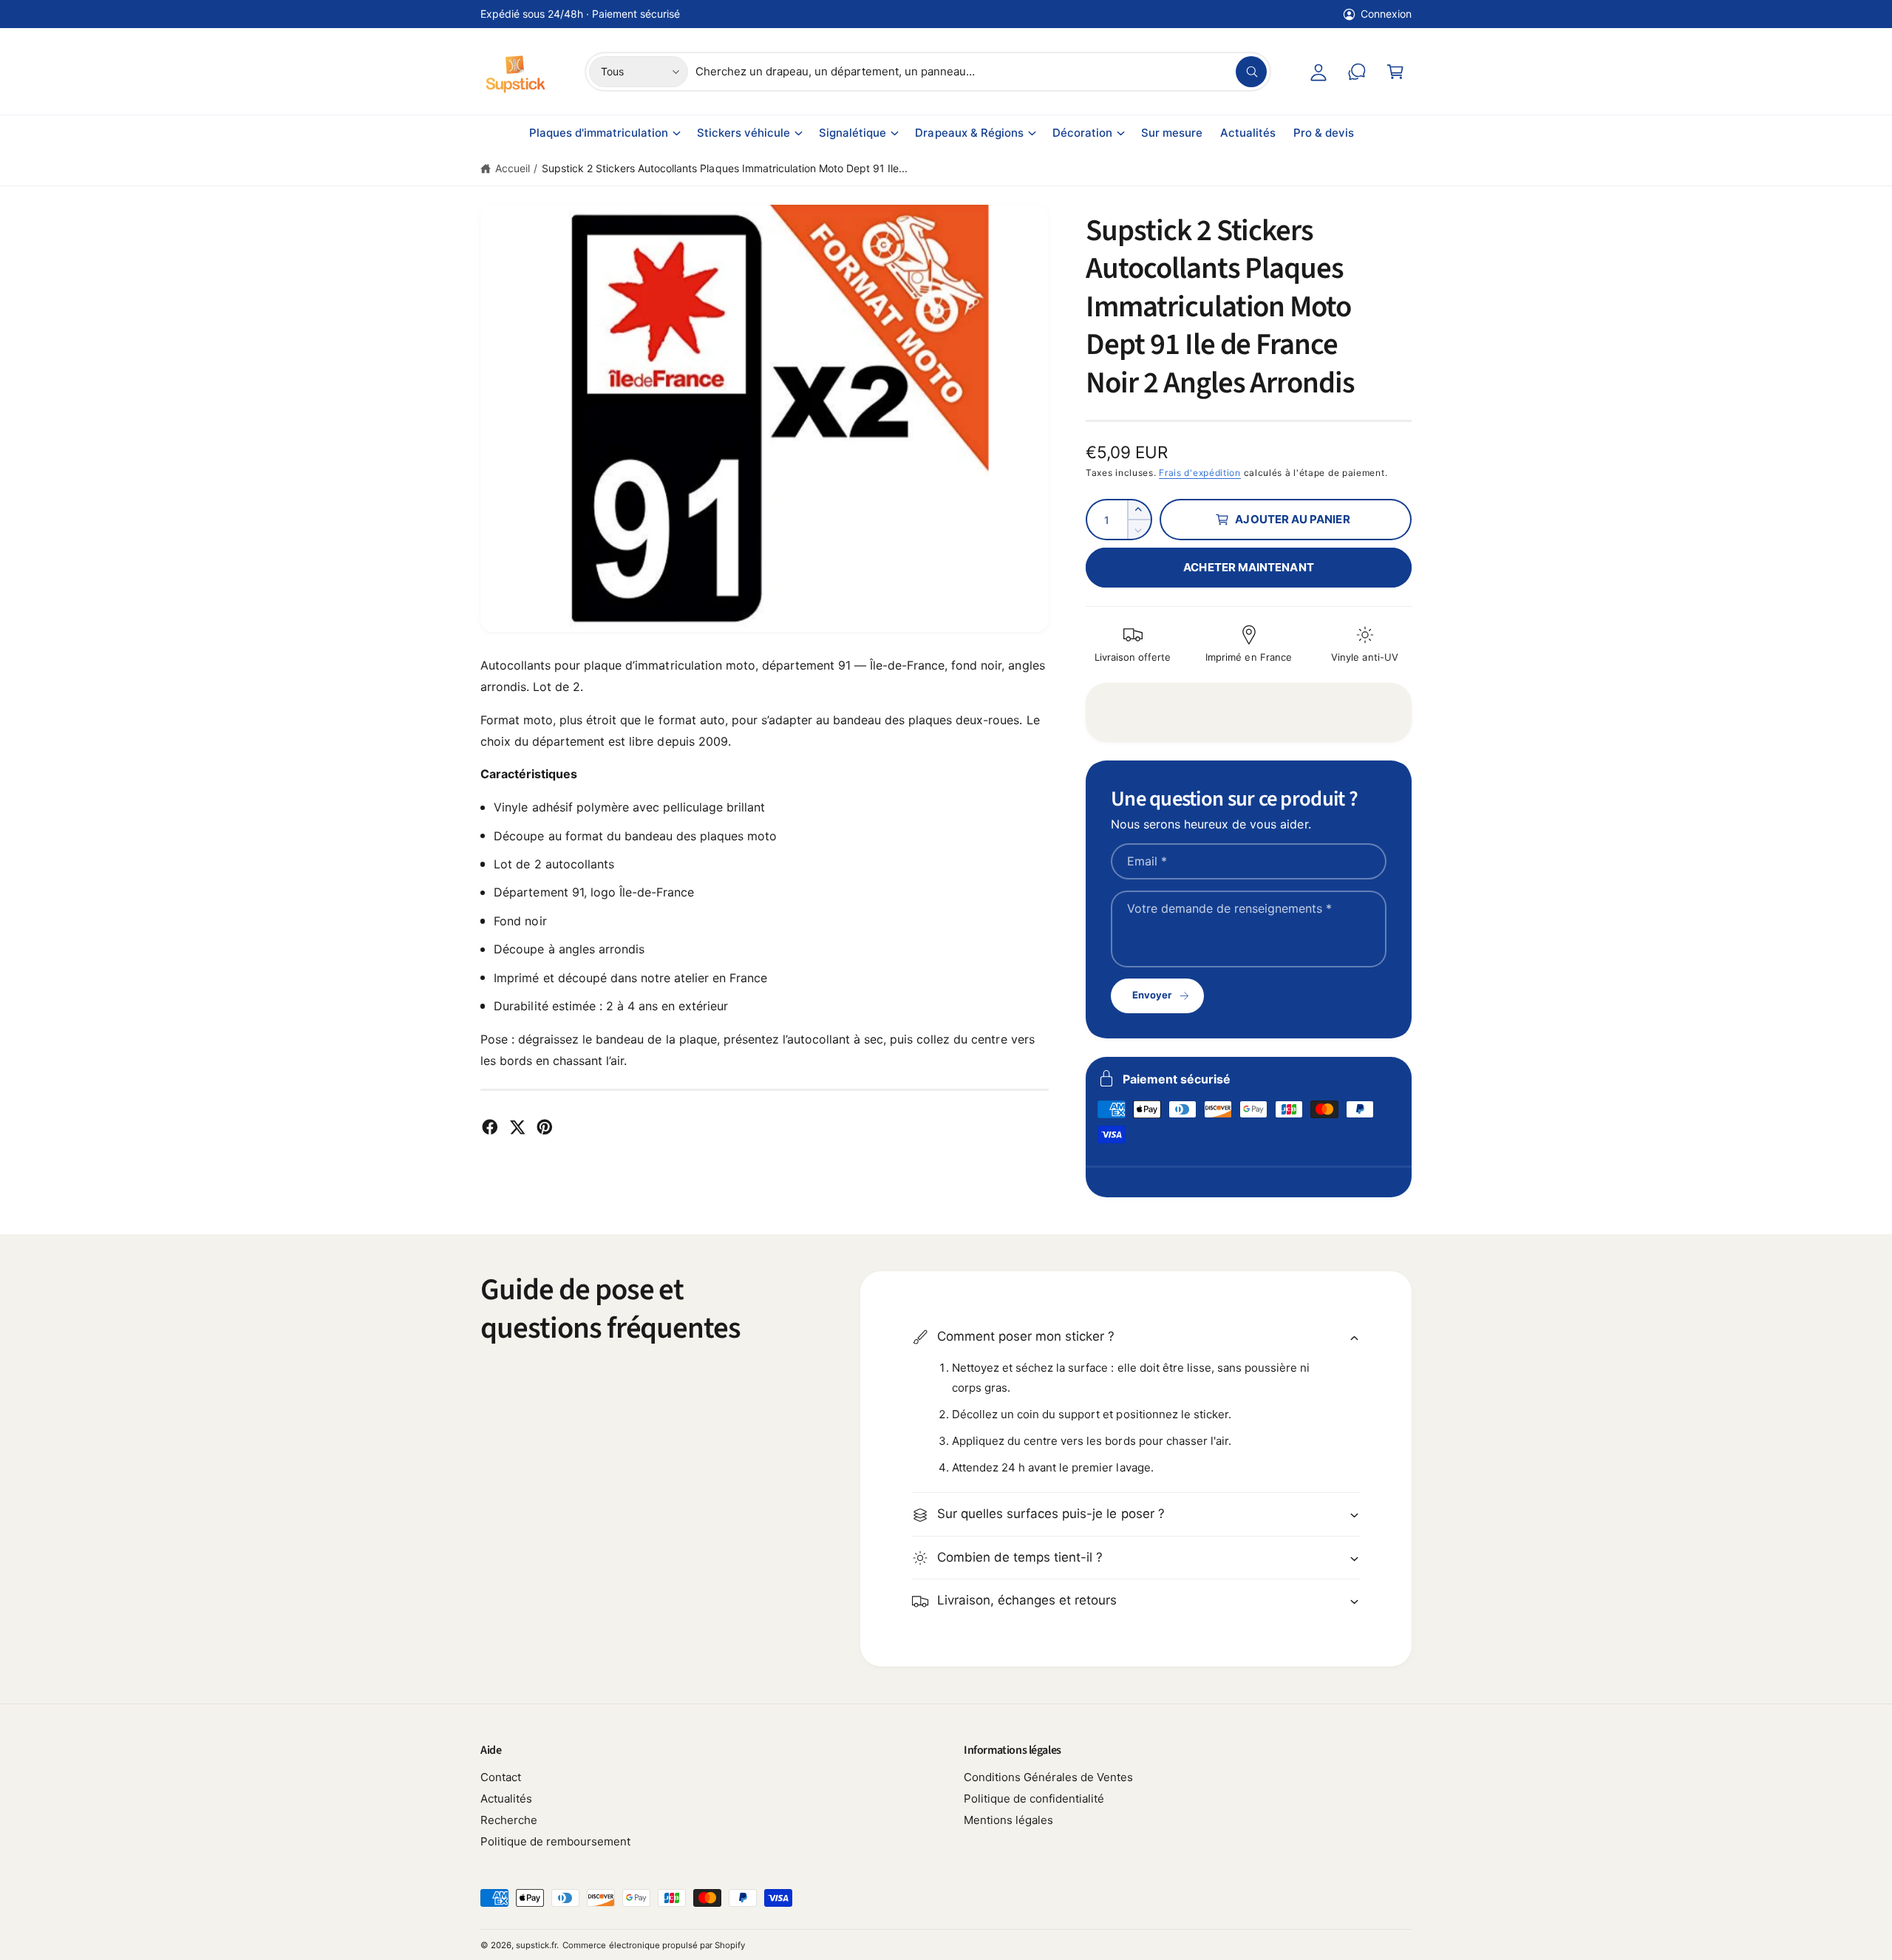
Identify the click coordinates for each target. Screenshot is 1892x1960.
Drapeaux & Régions (969, 133)
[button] (1395, 72)
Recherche (509, 1820)
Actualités (506, 1799)
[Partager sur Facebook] (490, 1127)
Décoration (1082, 133)
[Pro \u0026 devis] (1357, 72)
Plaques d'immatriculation (599, 133)
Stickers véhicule (743, 133)
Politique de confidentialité (1034, 1799)
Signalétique (853, 133)
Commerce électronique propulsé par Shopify (654, 1945)
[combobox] (981, 72)
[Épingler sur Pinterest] (545, 1127)
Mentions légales (1008, 1820)
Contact (501, 1777)
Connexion (1386, 14)
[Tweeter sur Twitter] (517, 1127)
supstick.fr (536, 1945)
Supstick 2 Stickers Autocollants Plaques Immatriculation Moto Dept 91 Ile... (725, 168)
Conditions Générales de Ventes (1048, 1777)
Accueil (513, 168)
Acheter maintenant (1248, 567)
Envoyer (1152, 995)
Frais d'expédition (1200, 473)
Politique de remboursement (555, 1841)
